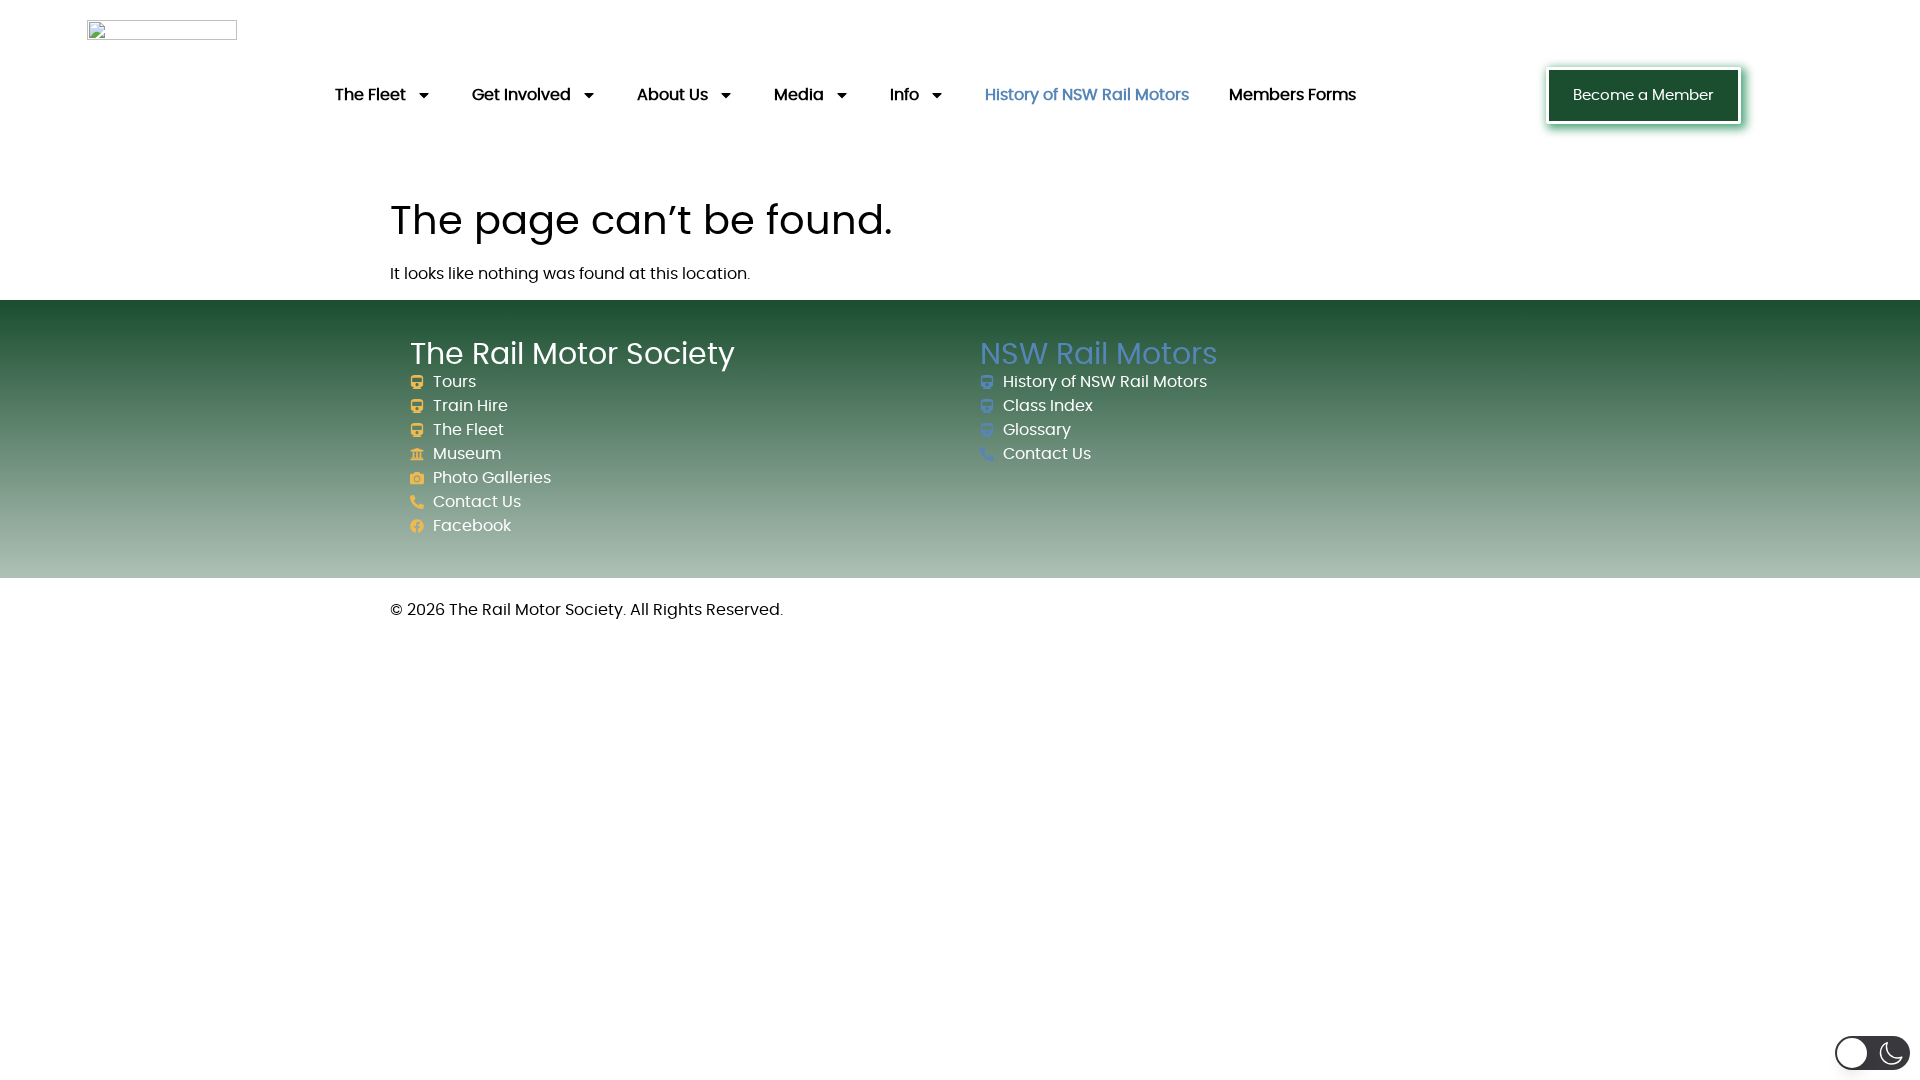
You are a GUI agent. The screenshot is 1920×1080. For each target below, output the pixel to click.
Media (799, 95)
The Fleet (370, 95)
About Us (672, 95)
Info (904, 95)
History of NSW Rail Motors (1087, 95)
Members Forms (1292, 95)
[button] (1872, 1053)
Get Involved (521, 95)
